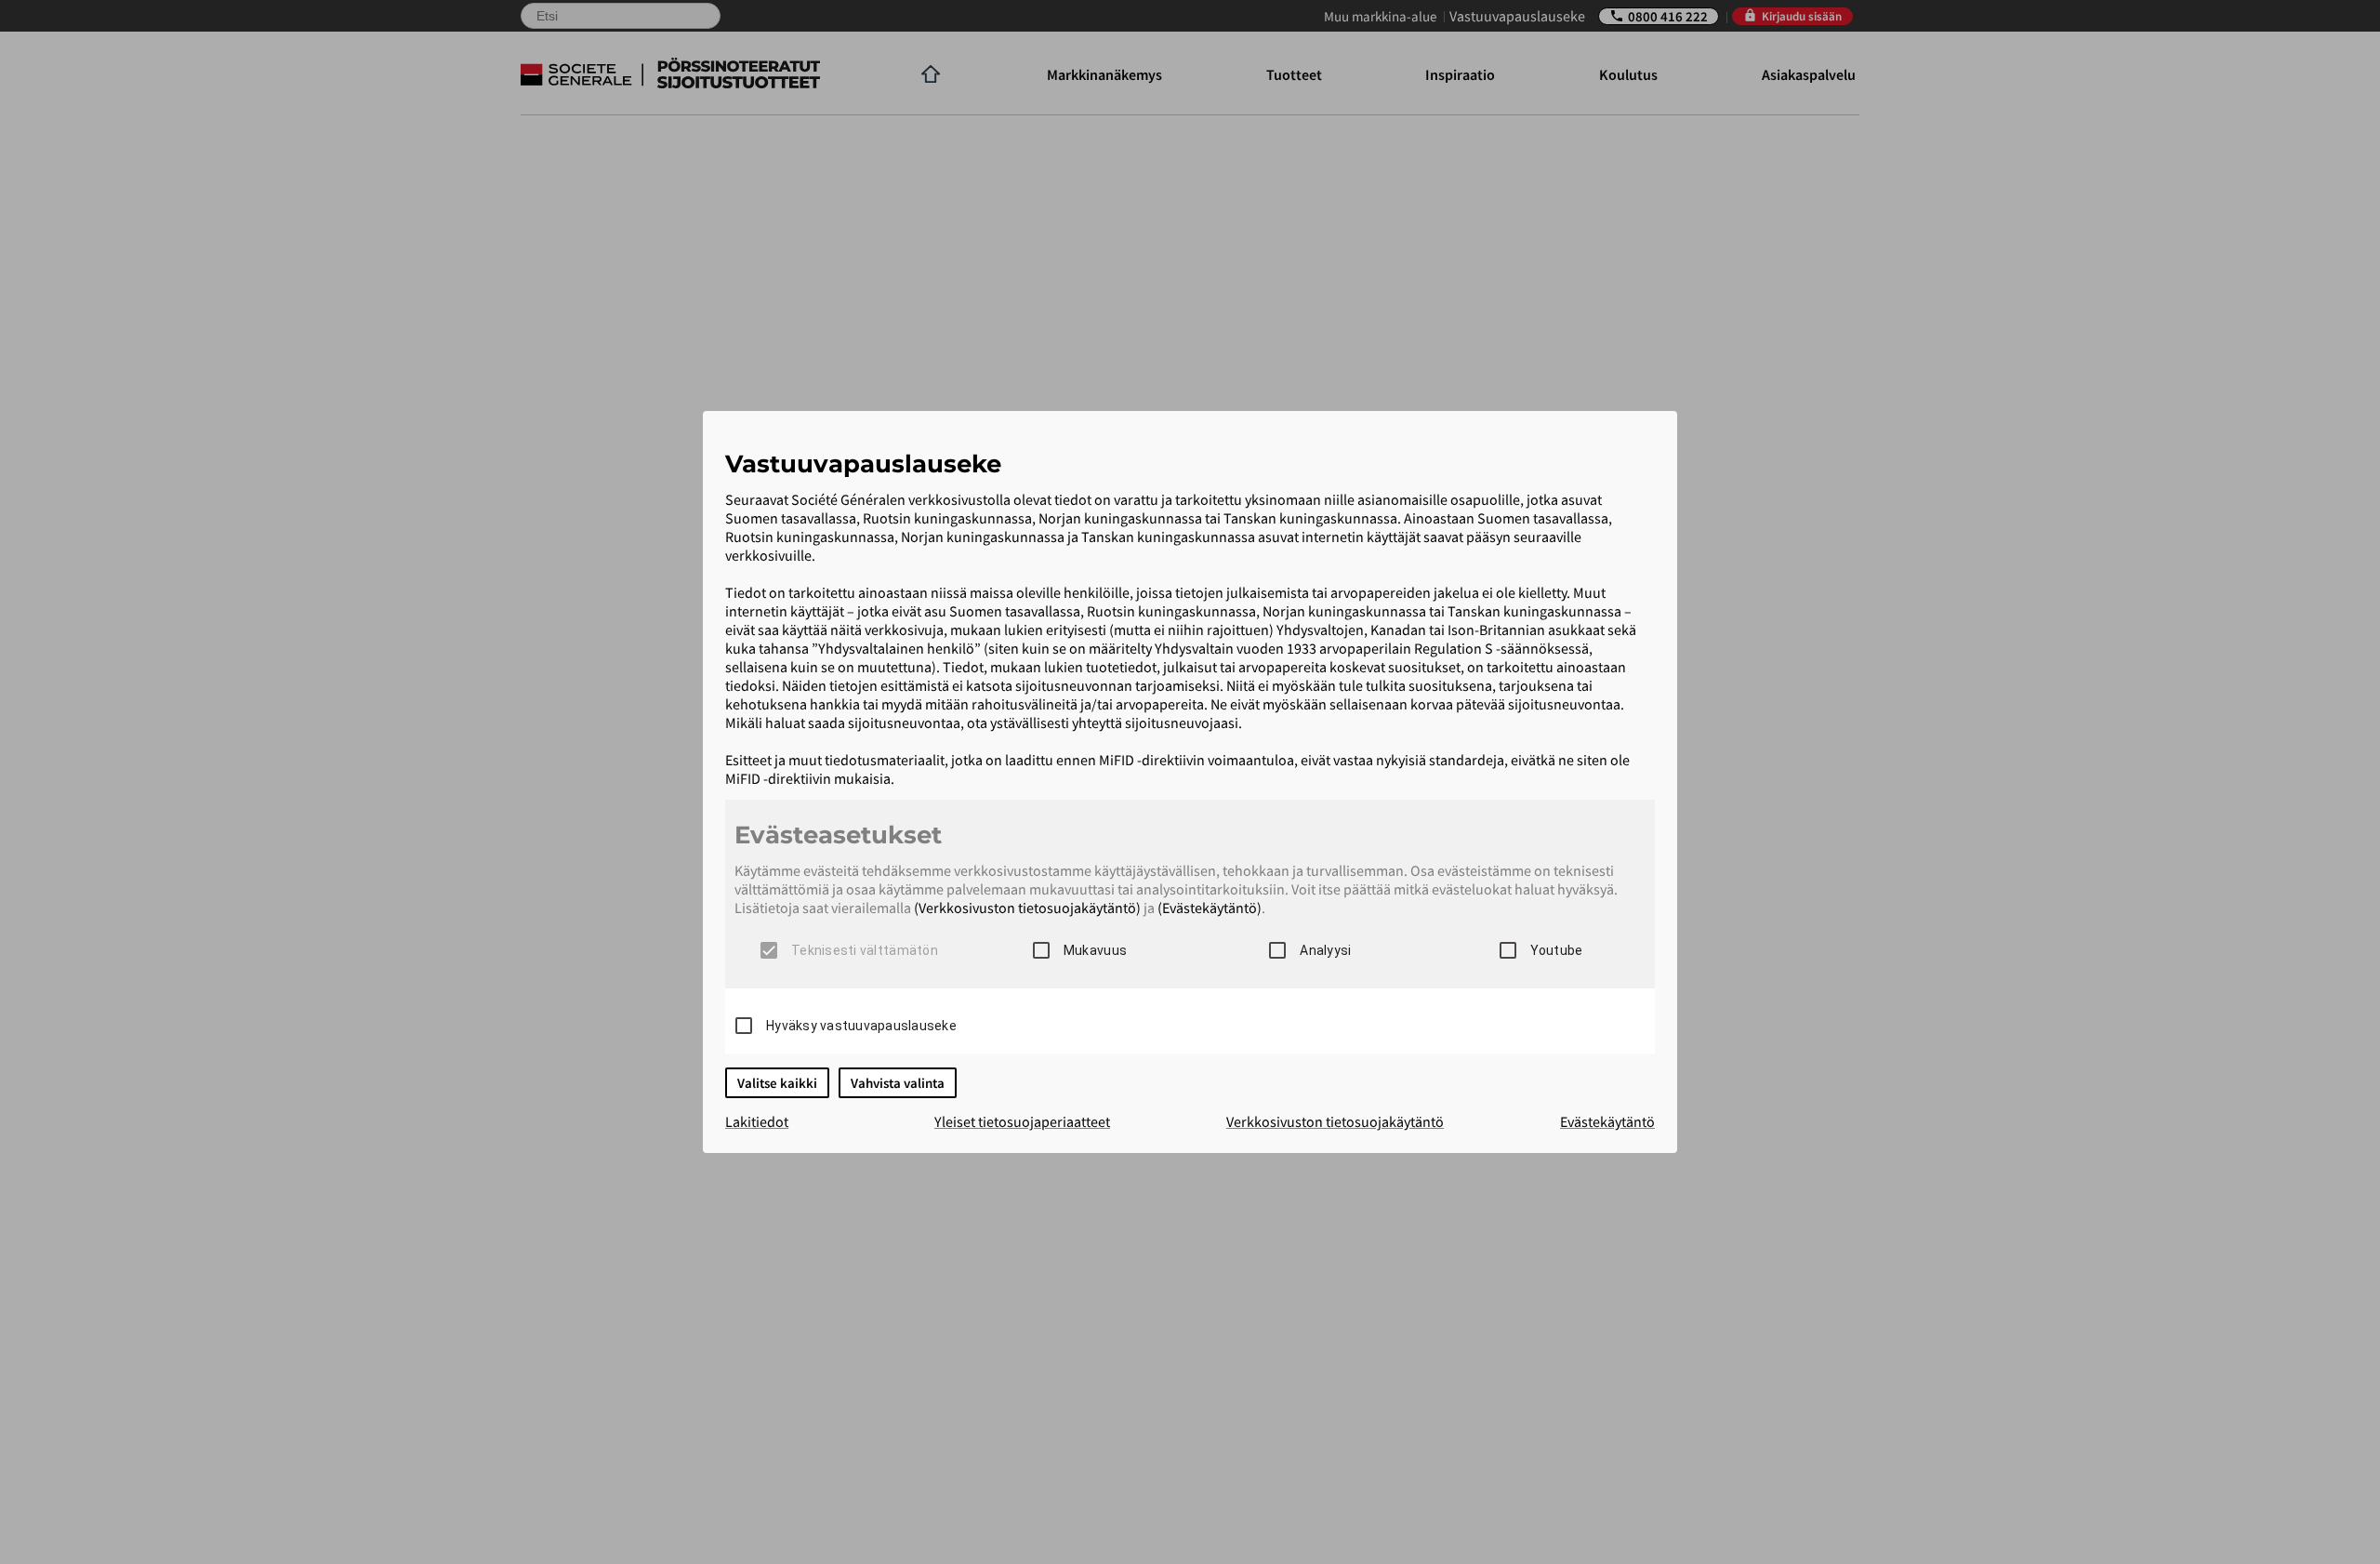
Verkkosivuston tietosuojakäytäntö (1335, 1121)
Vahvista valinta (898, 1083)
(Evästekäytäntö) (1210, 908)
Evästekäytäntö (1607, 1121)
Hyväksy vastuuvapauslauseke (861, 1026)
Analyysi (1325, 950)
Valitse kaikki (777, 1083)
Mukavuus (1095, 950)
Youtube (1557, 950)
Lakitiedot (757, 1121)
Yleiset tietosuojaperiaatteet (1022, 1121)
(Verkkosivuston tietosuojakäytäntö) (1027, 908)
